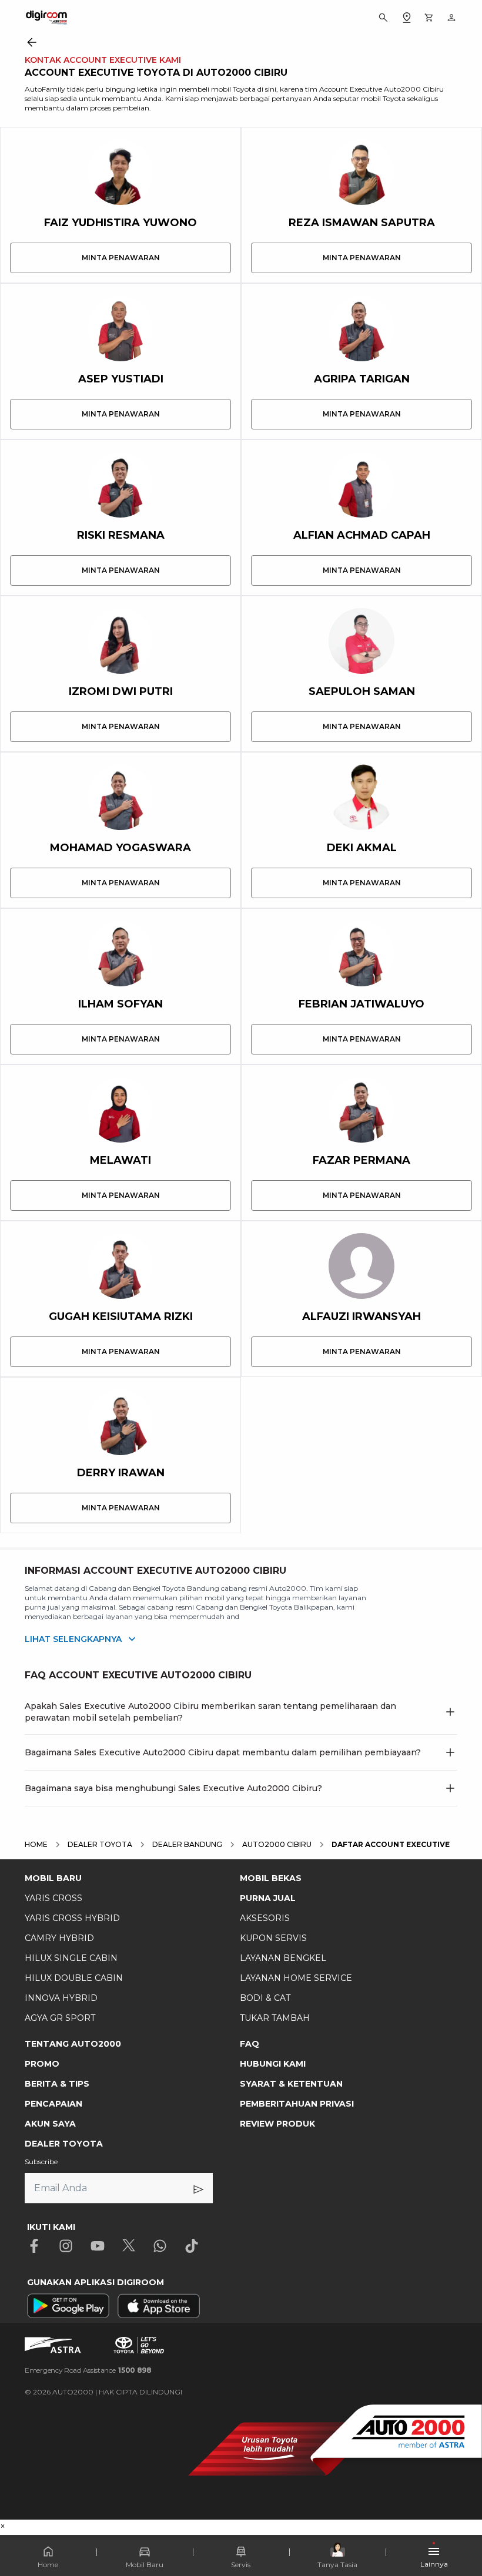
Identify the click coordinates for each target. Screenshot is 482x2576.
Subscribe (41, 2162)
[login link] (451, 18)
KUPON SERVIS (273, 1938)
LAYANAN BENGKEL (283, 1958)
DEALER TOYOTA (64, 2144)
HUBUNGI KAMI (273, 2064)
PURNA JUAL (268, 1898)
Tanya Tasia (337, 2565)
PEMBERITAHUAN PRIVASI (297, 2104)
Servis (241, 2565)
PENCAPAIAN (53, 2104)
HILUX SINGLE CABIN (71, 1958)
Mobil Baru (145, 2565)
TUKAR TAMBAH (275, 2018)
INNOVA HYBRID (61, 1998)
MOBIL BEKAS (271, 1878)
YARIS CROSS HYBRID (72, 1918)
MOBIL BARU (53, 1878)
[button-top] (461, 2533)
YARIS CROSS (53, 1898)
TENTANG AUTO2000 (73, 2044)
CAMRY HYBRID (59, 1938)
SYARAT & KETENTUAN (291, 2084)
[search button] (383, 18)
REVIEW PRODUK (277, 2124)
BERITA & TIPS (57, 2084)
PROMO (42, 2064)
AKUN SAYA (50, 2124)
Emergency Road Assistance (88, 2370)
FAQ (250, 2044)
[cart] (429, 18)
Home (48, 2565)
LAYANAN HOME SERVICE (296, 1978)
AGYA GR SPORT (60, 2018)
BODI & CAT (265, 1998)
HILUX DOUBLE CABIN (74, 1978)
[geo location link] (407, 18)
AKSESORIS (265, 1918)
